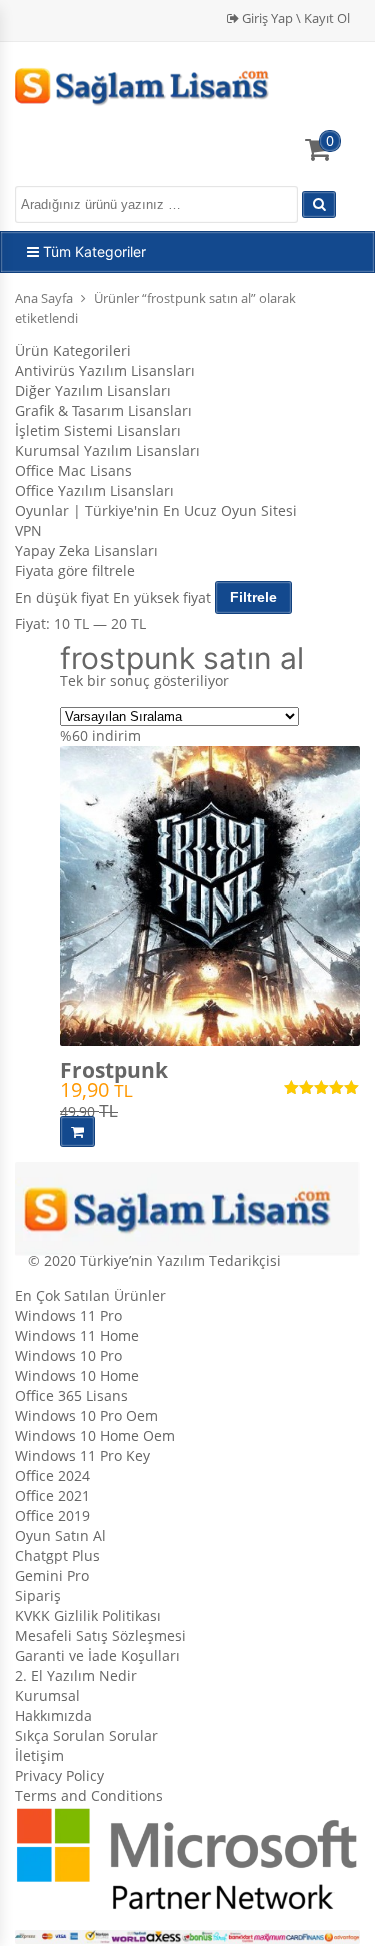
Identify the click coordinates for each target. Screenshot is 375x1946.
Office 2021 (52, 1495)
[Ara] (319, 204)
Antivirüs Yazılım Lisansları (105, 370)
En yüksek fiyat (162, 596)
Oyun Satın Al (60, 1535)
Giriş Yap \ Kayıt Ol (294, 18)
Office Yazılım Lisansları (94, 490)
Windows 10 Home (77, 1375)
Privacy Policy (59, 1775)
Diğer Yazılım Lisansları (93, 390)
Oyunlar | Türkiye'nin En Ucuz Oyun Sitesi (156, 510)
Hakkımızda (53, 1715)
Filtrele (253, 597)
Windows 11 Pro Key (82, 1455)
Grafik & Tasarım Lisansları (103, 410)
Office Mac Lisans (73, 470)
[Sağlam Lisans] (152, 83)
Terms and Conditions (89, 1795)
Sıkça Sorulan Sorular (86, 1735)
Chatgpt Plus (57, 1555)
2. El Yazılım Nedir (76, 1675)
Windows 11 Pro (68, 1315)
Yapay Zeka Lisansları (86, 550)
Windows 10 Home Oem (95, 1435)
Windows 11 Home (77, 1335)
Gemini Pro (52, 1575)
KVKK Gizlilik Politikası (88, 1615)
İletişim (39, 1755)
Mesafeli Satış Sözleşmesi (100, 1635)
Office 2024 (52, 1475)
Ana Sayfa (44, 298)
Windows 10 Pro (68, 1355)
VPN (28, 530)
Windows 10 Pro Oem (86, 1415)
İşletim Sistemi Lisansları (98, 430)
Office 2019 (52, 1515)
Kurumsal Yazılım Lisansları (107, 450)
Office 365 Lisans (71, 1395)
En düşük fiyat (62, 596)
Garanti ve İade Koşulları (97, 1655)
